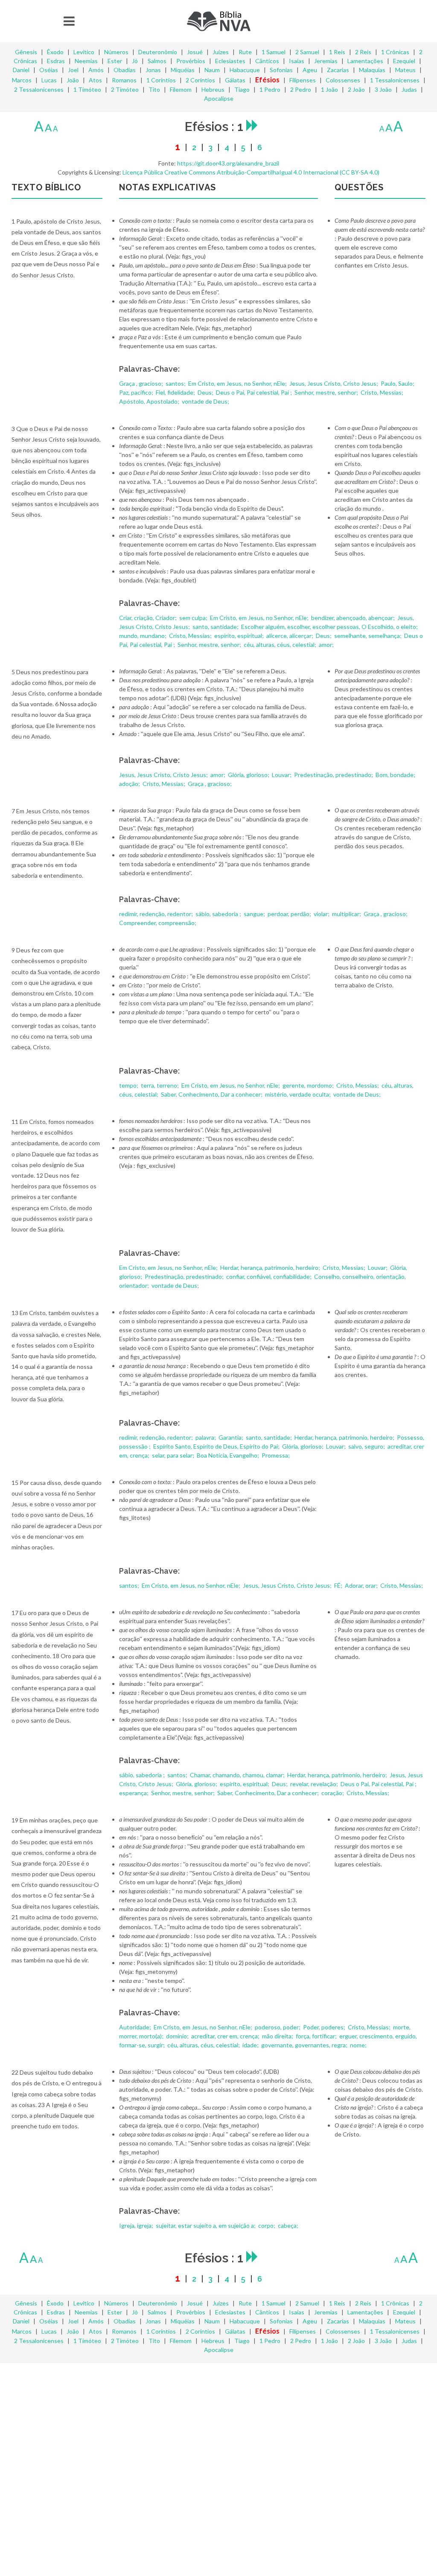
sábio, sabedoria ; (219, 914)
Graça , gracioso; (142, 383)
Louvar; (282, 775)
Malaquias (372, 70)
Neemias (86, 61)
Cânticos (267, 61)
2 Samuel (307, 52)
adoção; (130, 784)
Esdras (56, 61)
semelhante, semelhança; (369, 636)
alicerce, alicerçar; (290, 636)
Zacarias (338, 70)
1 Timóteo (87, 89)
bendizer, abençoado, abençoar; (354, 618)
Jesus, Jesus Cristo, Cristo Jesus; (334, 383)
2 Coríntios (200, 80)
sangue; (255, 914)
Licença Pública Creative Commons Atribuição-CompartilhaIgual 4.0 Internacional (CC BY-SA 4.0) (251, 172)
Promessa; (276, 1455)
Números (116, 52)
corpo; (267, 2225)
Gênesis (26, 52)
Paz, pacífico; (137, 392)
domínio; (178, 2036)
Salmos (157, 61)
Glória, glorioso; (249, 775)
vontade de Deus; (206, 401)
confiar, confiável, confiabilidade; (269, 1276)
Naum (212, 70)
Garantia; (232, 1437)
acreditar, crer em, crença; (226, 2036)
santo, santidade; (216, 627)
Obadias (125, 70)
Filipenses (303, 80)
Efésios (267, 80)
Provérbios (191, 61)
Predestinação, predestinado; (334, 775)
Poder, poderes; (325, 2027)
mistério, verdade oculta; (299, 1094)
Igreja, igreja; (137, 2225)
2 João (356, 89)
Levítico (84, 52)
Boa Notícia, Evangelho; (229, 1455)
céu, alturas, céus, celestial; (281, 645)
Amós (96, 70)
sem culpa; (194, 618)
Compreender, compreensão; (158, 923)
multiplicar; (347, 914)
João (73, 80)
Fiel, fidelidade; (176, 392)
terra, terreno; (160, 1085)
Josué (195, 52)
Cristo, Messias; (383, 392)
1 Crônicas (395, 52)
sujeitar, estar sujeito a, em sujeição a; (206, 2225)
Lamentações (365, 61)
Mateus (405, 70)
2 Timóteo (125, 89)
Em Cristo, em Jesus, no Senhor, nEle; (238, 383)
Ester (115, 61)
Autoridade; (136, 2027)
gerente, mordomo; (309, 1085)
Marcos (22, 80)
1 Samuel (274, 52)
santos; (176, 383)
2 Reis (363, 52)
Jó (135, 61)
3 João (383, 89)
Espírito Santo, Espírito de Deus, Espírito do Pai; (217, 1446)
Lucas (49, 80)
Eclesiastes (230, 61)
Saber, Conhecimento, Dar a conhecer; (212, 1094)
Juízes (221, 52)
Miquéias (183, 70)
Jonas (153, 70)
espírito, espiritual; (240, 636)
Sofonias (281, 70)
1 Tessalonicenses (395, 80)
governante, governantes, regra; (305, 2045)
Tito (154, 89)
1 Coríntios (161, 80)
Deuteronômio (158, 52)
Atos (95, 80)
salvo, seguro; (367, 1446)
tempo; (129, 1085)
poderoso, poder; (278, 2027)
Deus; (206, 392)
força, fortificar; (317, 2036)
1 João (329, 89)
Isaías (297, 61)
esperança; (134, 1793)
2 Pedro (301, 89)
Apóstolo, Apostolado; (150, 401)
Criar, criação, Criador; (149, 618)
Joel (73, 70)
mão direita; (278, 2036)
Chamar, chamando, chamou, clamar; (238, 1775)
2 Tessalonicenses (39, 89)
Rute (245, 52)
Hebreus (213, 89)
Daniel (21, 70)
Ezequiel (404, 61)
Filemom (181, 89)
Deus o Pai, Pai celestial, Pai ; (255, 392)
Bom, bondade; (396, 775)
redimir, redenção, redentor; (157, 914)
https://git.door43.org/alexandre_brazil (228, 163)
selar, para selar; (174, 1455)
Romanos (124, 80)
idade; (251, 2045)
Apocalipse (219, 98)
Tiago (242, 89)
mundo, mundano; (143, 636)
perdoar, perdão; (290, 914)
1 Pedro (270, 89)
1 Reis (337, 52)
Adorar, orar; (362, 1585)
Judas (409, 89)
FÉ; (339, 1585)
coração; (333, 1793)
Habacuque (245, 70)
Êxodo (55, 52)
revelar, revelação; (315, 1784)
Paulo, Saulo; (398, 383)
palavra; (206, 1437)
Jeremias (326, 61)
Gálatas (235, 80)
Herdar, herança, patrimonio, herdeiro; (271, 1268)
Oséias (49, 70)
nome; (359, 2045)
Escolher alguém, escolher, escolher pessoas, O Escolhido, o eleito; (330, 627)
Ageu (310, 70)
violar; (322, 914)
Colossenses (343, 80)
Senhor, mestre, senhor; (327, 392)
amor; (327, 645)
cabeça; (289, 2225)
